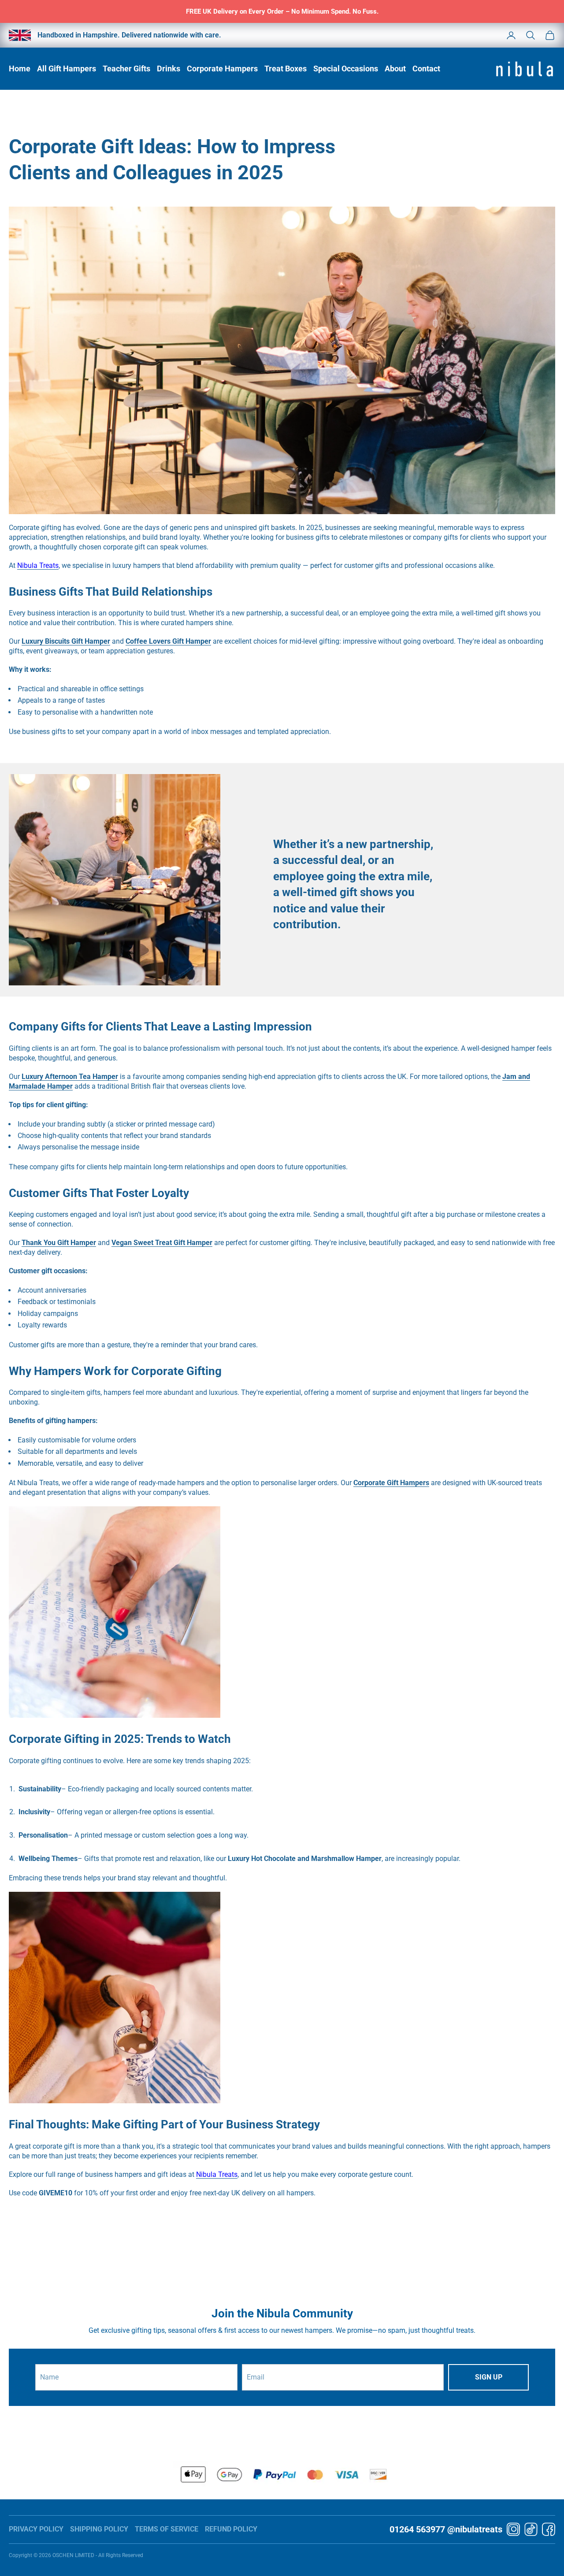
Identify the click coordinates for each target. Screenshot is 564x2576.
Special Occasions (346, 69)
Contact (426, 69)
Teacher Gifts (126, 69)
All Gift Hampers (67, 69)
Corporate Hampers (222, 69)
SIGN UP (489, 2377)
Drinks (169, 69)
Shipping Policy (99, 2529)
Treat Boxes (286, 69)
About (395, 69)
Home (20, 69)
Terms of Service (167, 2529)
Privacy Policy (36, 2529)
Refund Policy (231, 2529)
